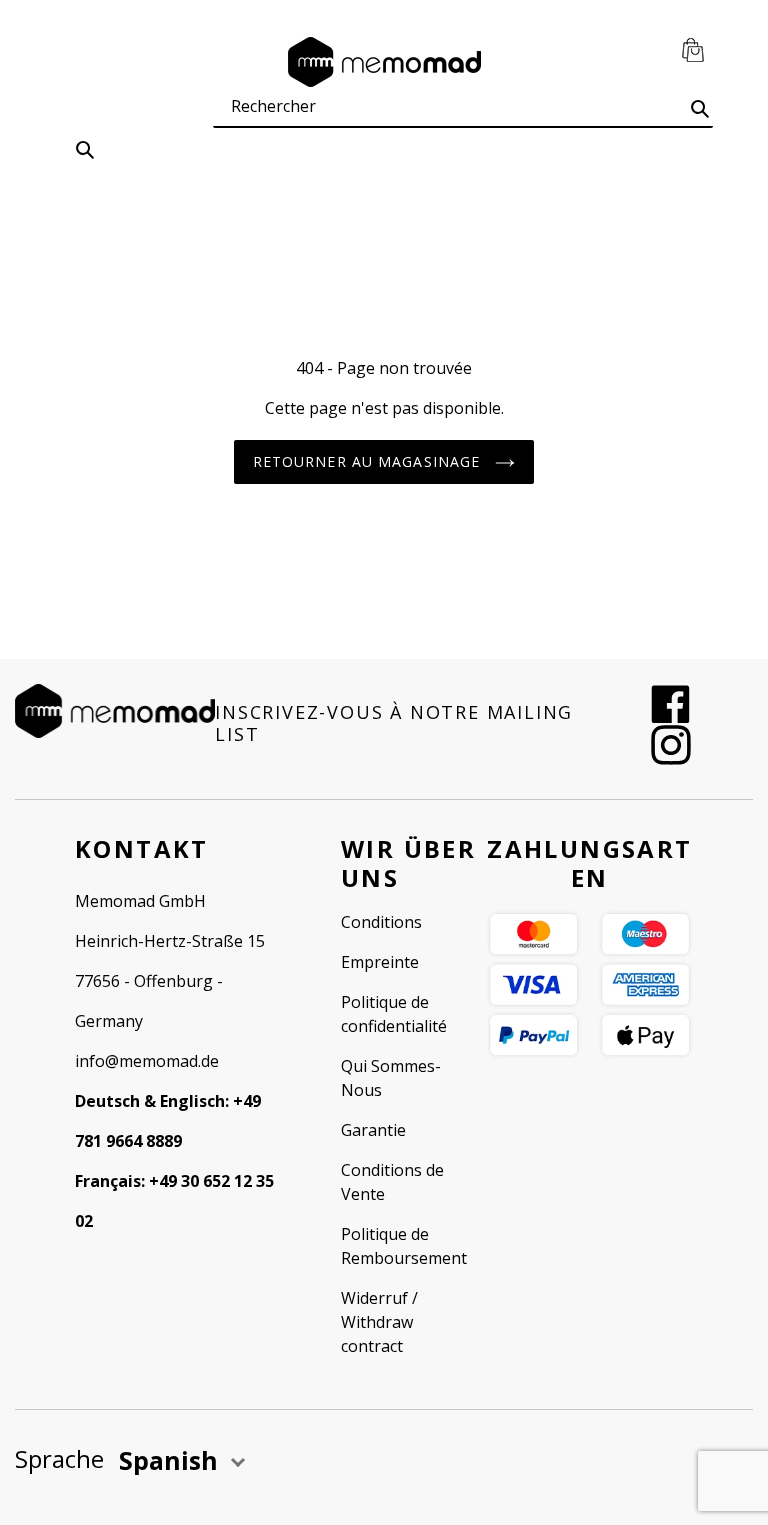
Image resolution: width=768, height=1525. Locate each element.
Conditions (381, 922)
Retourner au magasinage (369, 461)
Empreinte (380, 962)
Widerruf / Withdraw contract (379, 1322)
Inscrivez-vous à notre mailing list (394, 723)
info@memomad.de (147, 1061)
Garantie (373, 1130)
